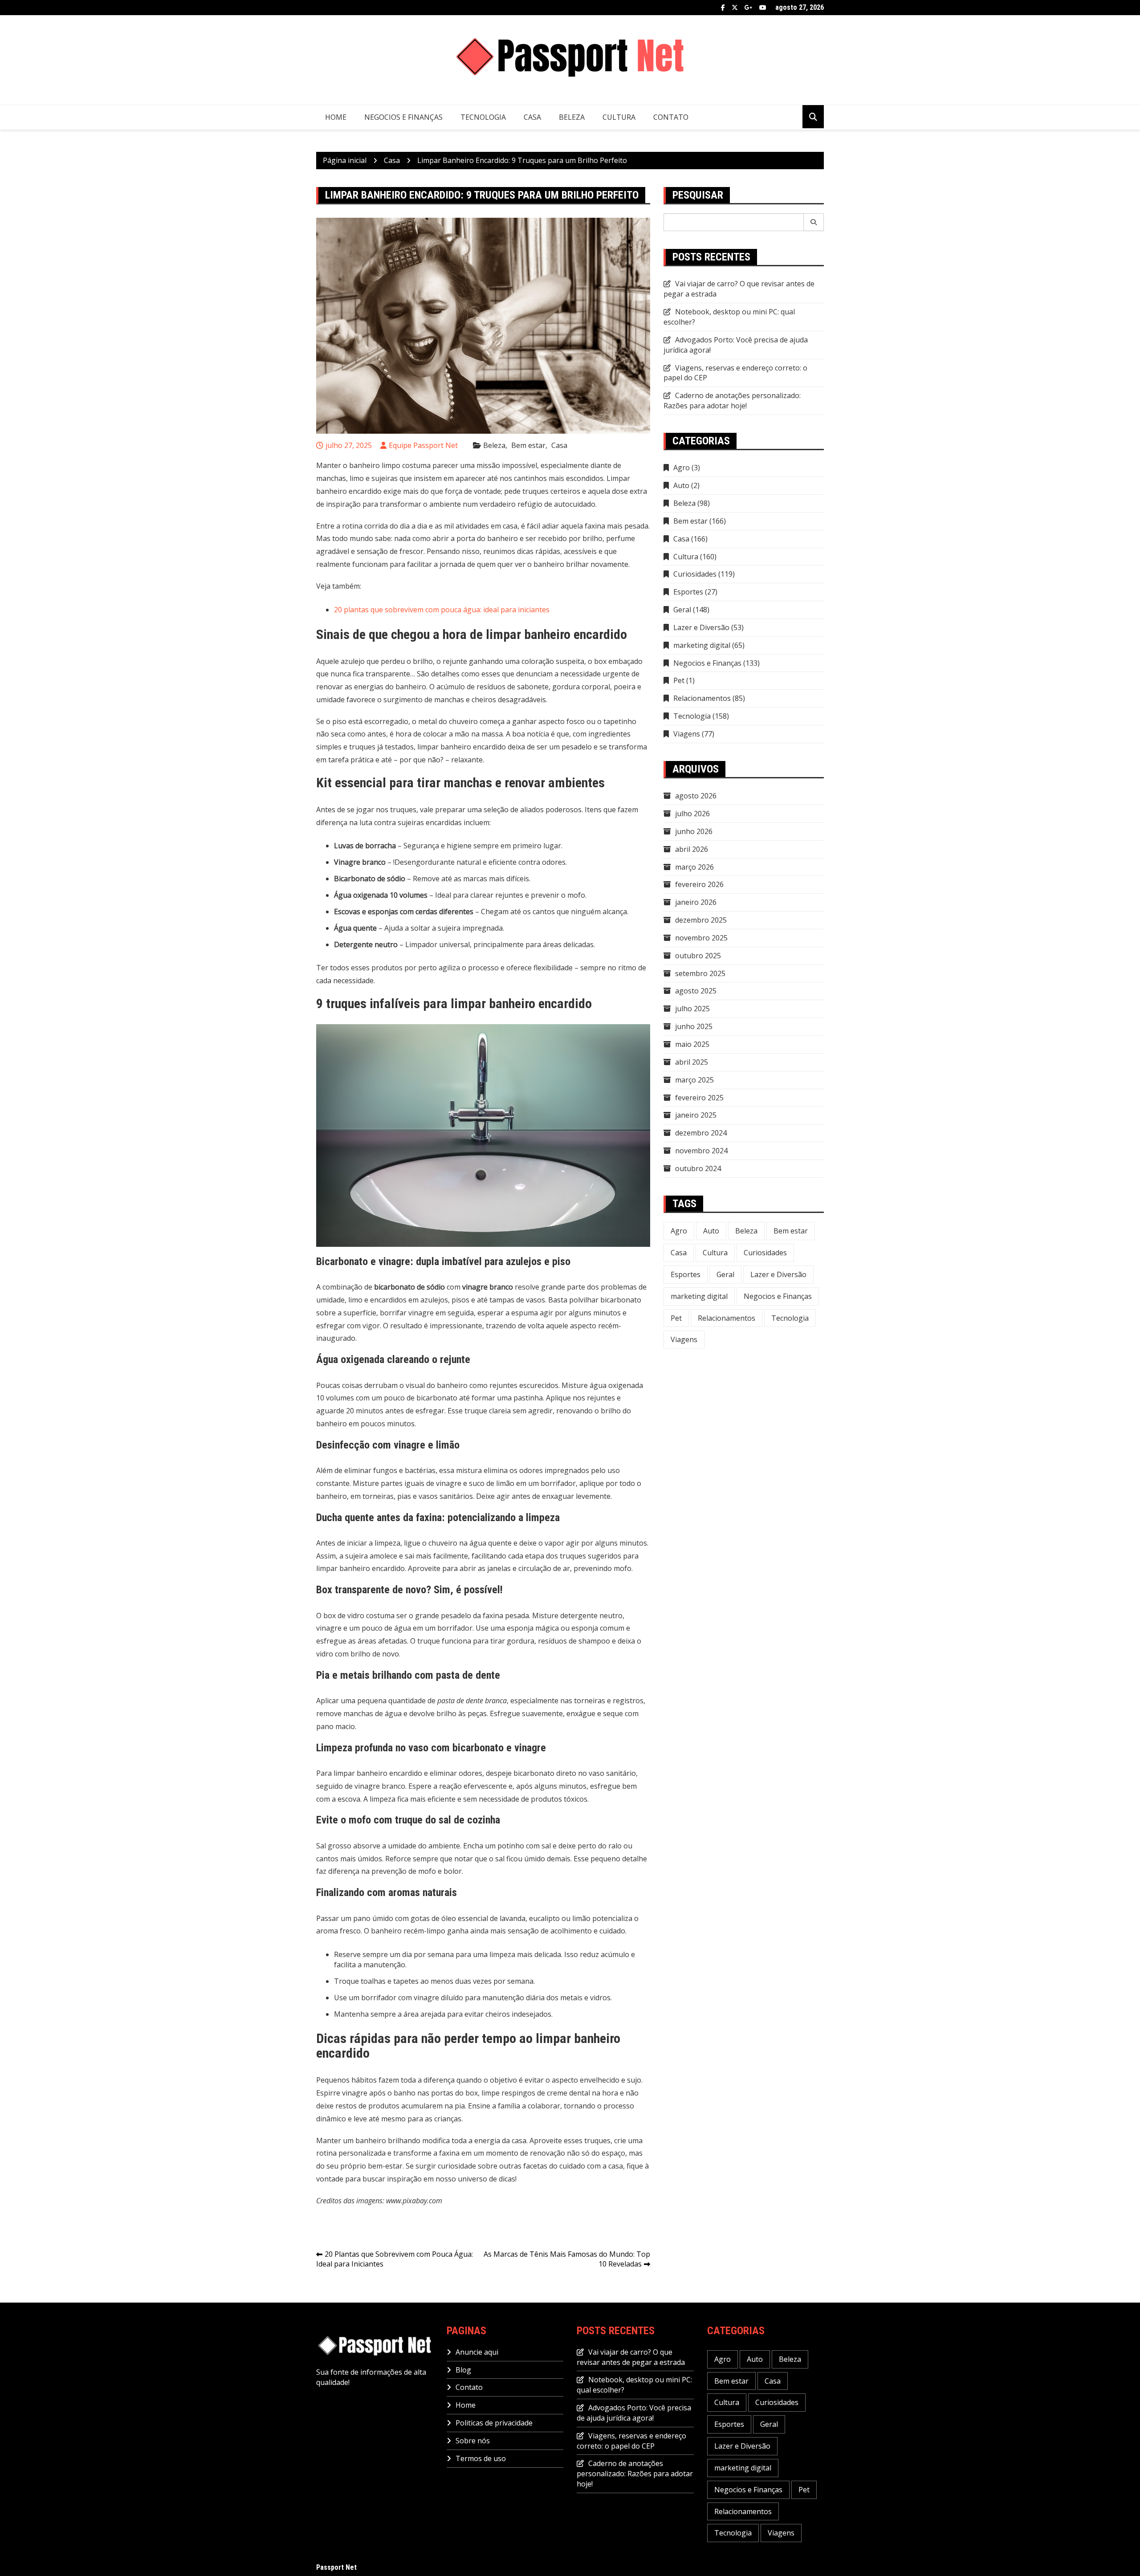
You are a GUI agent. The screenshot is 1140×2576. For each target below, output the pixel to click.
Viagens (687, 734)
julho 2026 (692, 814)
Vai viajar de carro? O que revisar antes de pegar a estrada (631, 2357)
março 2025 (694, 1080)
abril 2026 (692, 849)
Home (336, 117)
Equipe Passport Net (423, 445)
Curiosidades (695, 574)
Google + (749, 8)
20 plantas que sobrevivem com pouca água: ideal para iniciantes (442, 610)
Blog (463, 2370)
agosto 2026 (696, 796)
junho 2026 (694, 831)
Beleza (572, 117)
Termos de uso (481, 2458)
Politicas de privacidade (494, 2423)
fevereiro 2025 (699, 1098)
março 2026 (694, 867)
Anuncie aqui (477, 2352)
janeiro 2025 (696, 1115)
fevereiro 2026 (699, 884)
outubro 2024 (698, 1168)
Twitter (735, 8)
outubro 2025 (698, 956)
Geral (682, 610)
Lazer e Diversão (701, 627)
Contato (671, 117)
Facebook (723, 8)
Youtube (763, 8)
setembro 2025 (700, 973)
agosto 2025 (696, 991)
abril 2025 (692, 1062)
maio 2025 (692, 1044)
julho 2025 (692, 1009)
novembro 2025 (701, 938)
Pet (679, 680)
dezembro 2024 (701, 1133)
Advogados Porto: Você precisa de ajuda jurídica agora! (634, 2413)
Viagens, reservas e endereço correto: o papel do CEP (735, 373)
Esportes (688, 592)
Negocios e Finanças (403, 117)
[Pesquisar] (814, 222)
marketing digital (702, 645)
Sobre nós (473, 2441)
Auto (681, 485)
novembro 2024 (701, 1151)
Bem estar (528, 445)
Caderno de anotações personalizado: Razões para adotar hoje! (732, 401)
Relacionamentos (702, 698)
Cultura (619, 117)
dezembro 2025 (701, 920)
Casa (532, 117)
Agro (682, 468)
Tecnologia (483, 117)
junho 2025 (694, 1026)
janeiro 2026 (696, 902)
